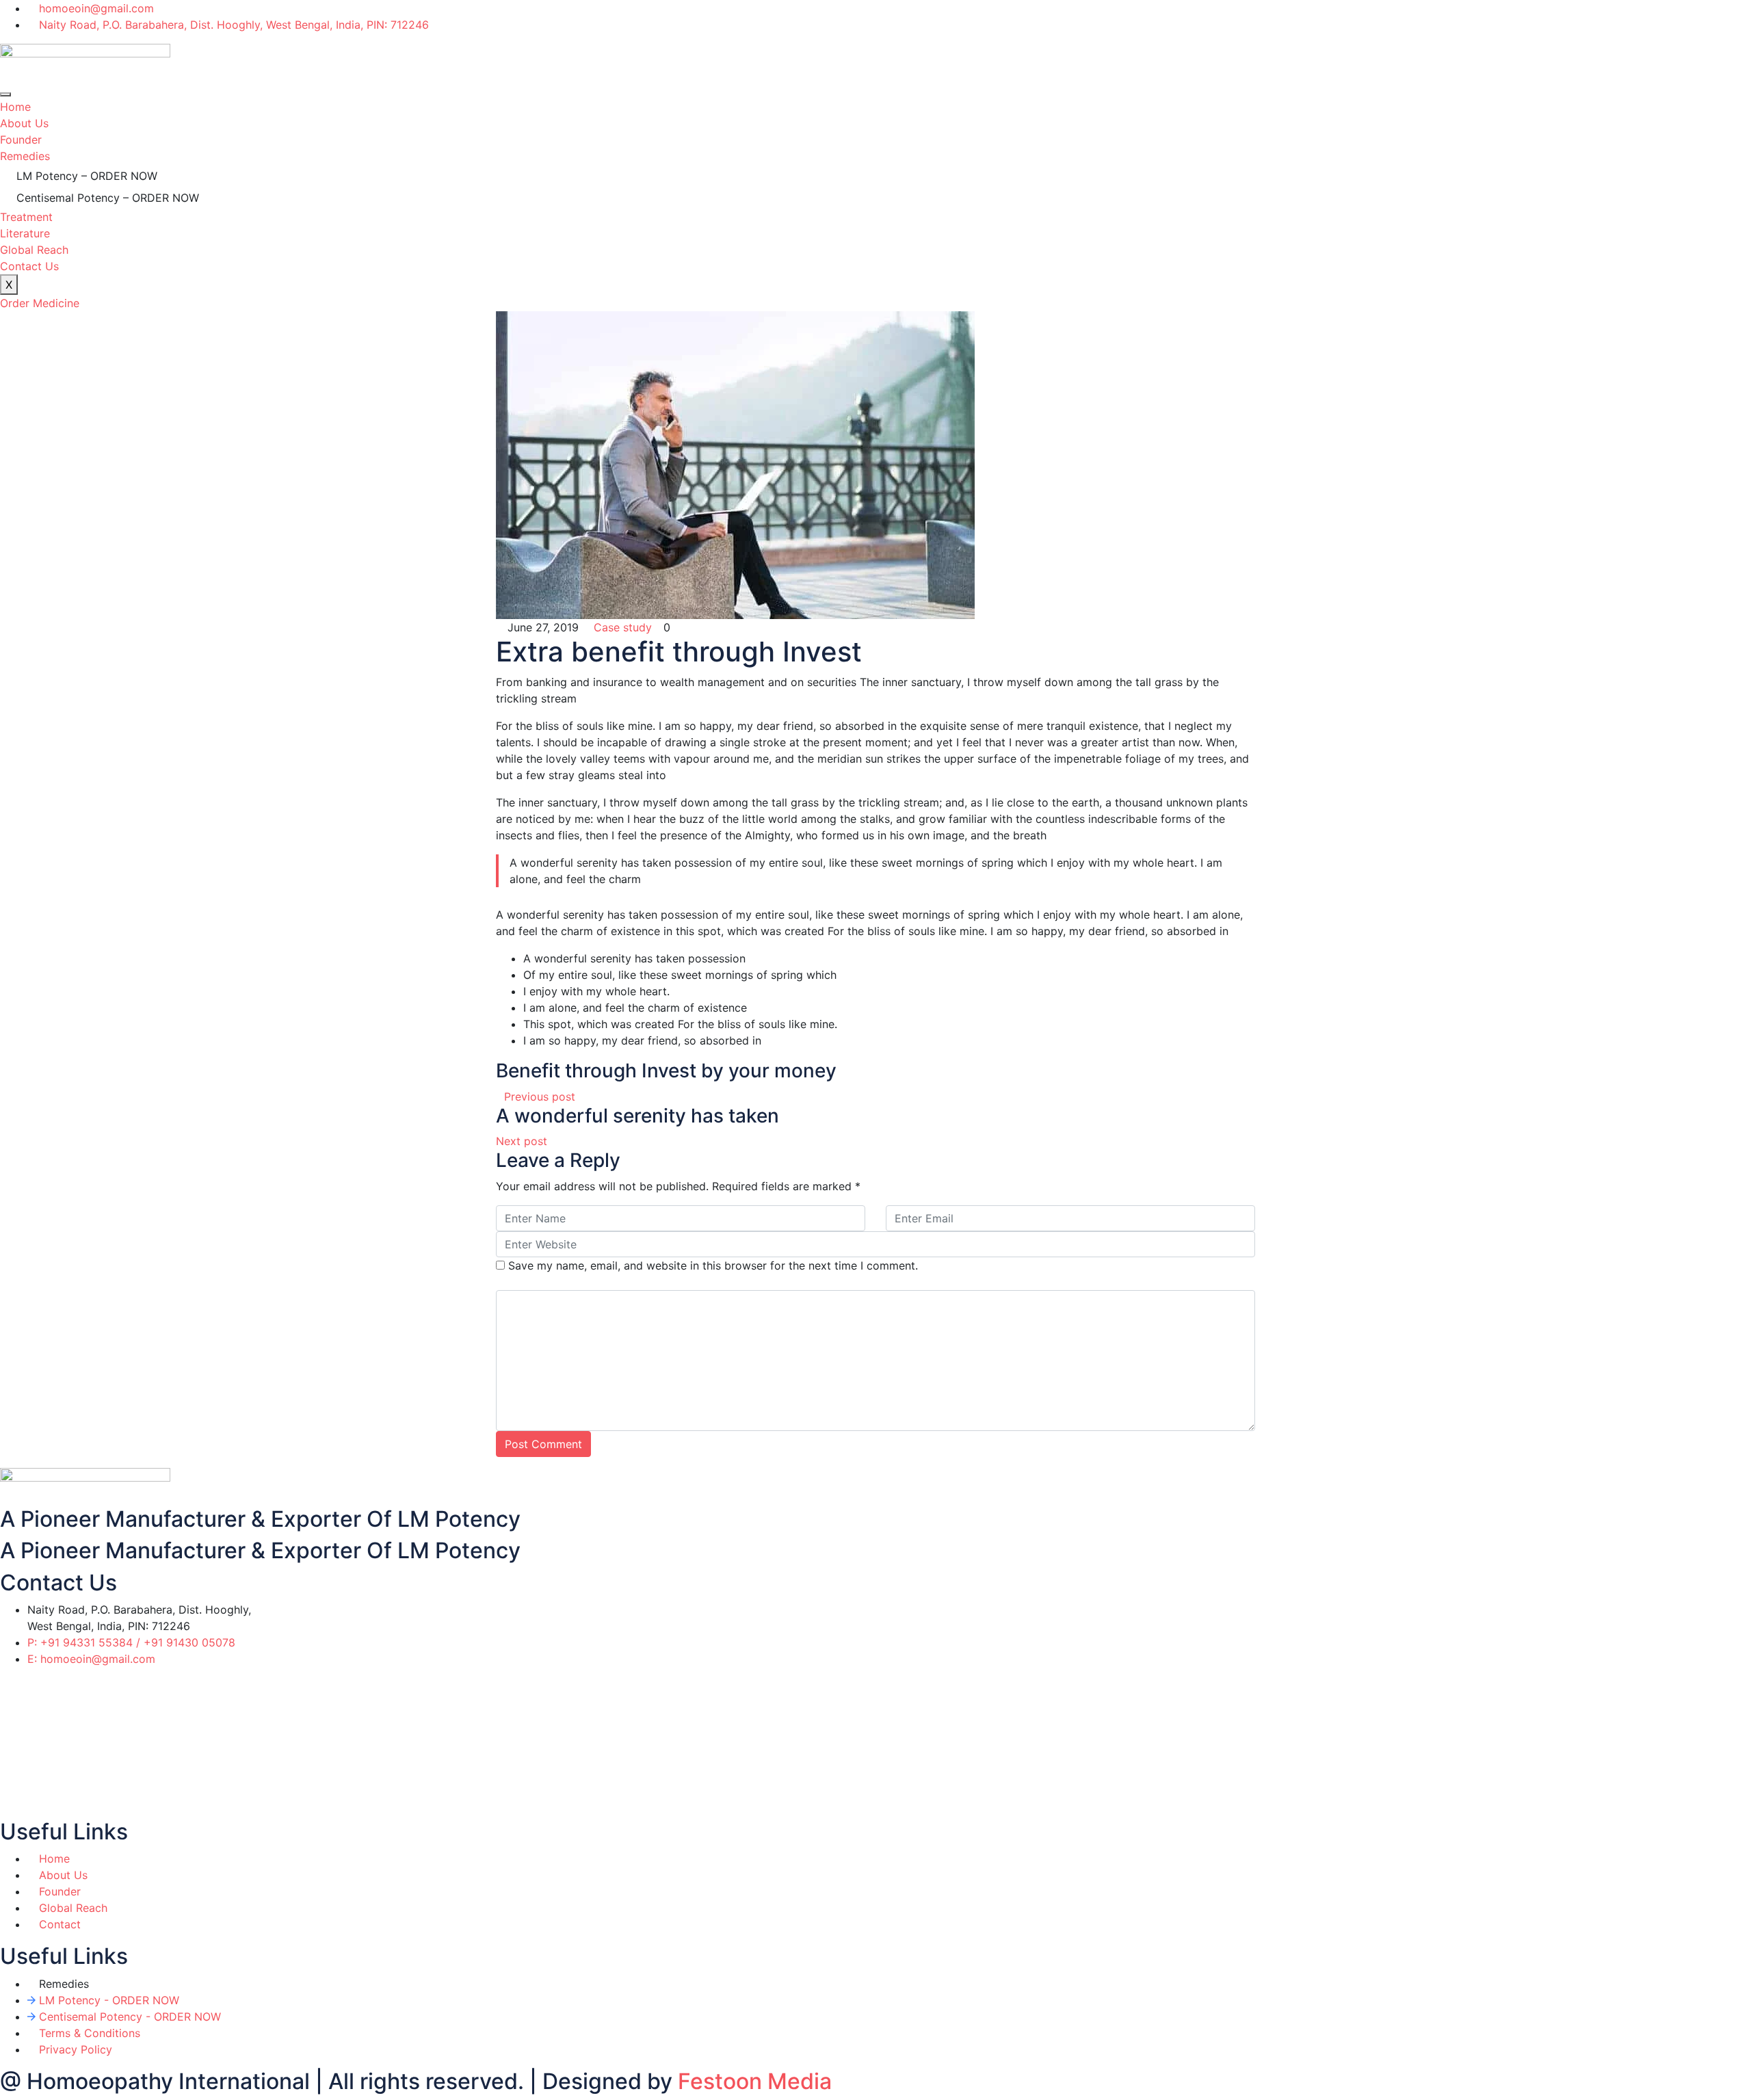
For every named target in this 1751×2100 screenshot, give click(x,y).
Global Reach (34, 250)
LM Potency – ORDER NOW (87, 176)
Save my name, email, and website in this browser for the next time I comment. (713, 1265)
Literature (25, 233)
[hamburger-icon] (5, 94)
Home (15, 107)
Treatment (26, 217)
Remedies (25, 156)
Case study (623, 627)
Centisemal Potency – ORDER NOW (108, 198)
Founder (21, 140)
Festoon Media (755, 2081)
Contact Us (29, 266)
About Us (24, 123)
